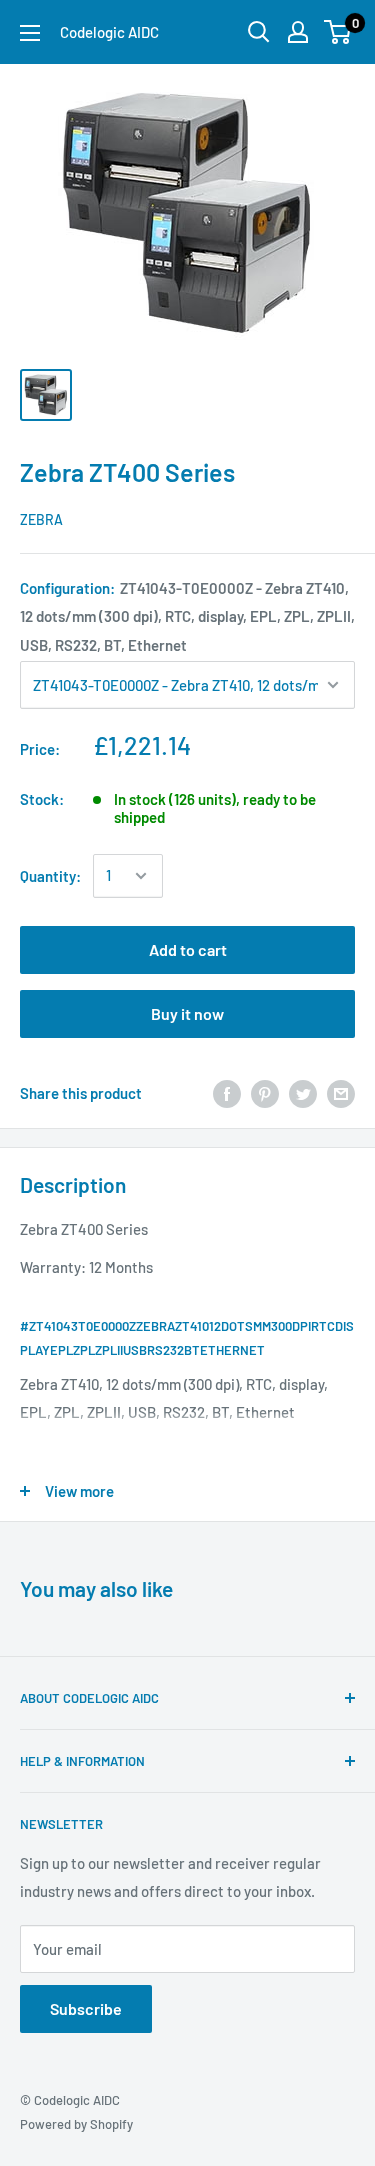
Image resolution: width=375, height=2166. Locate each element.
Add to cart (188, 949)
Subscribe (86, 2008)
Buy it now (187, 1013)
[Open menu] (30, 33)
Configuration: (187, 616)
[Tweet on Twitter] (303, 1093)
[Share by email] (341, 1093)
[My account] (298, 32)
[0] (338, 32)
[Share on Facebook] (227, 1093)
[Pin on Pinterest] (265, 1093)
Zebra (41, 519)
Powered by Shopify (76, 2124)
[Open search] (259, 32)
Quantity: (50, 876)
